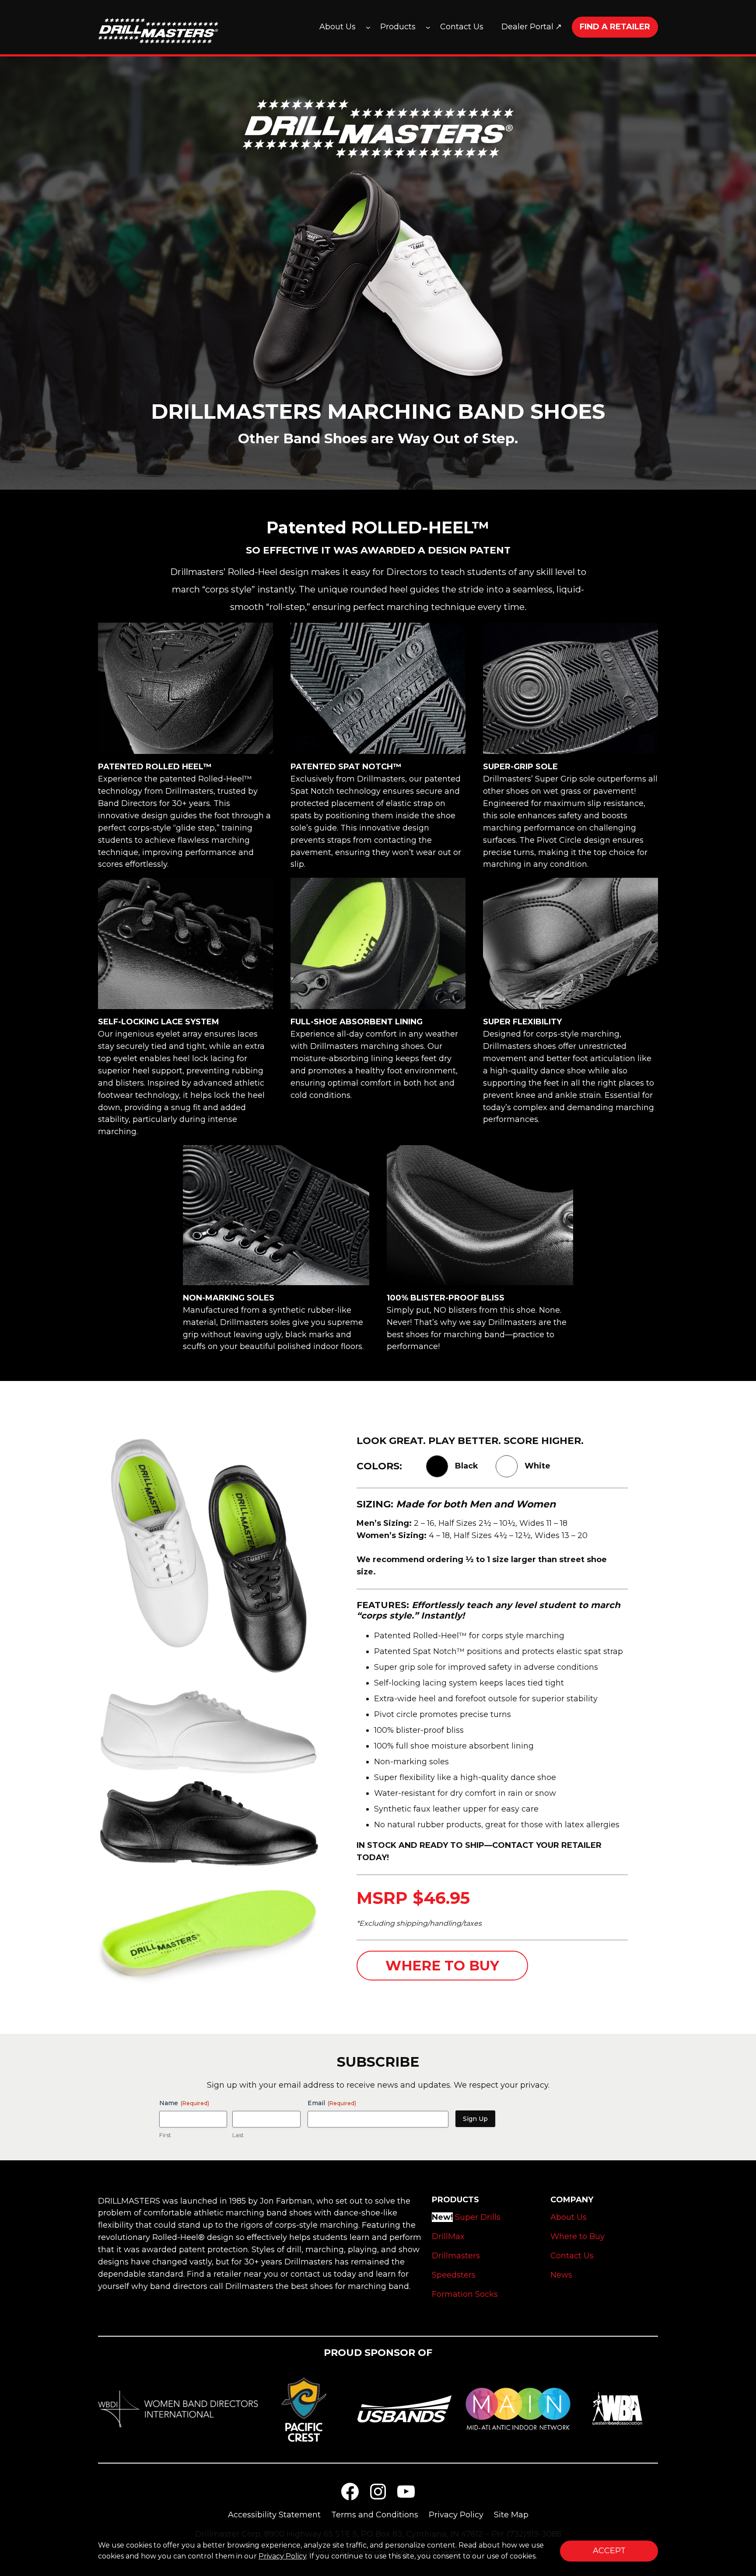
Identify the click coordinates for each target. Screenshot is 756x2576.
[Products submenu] (428, 27)
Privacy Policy (282, 2556)
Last (238, 2135)
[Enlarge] (308, 1445)
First (165, 2135)
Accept (609, 2551)
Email (332, 2103)
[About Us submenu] (368, 27)
